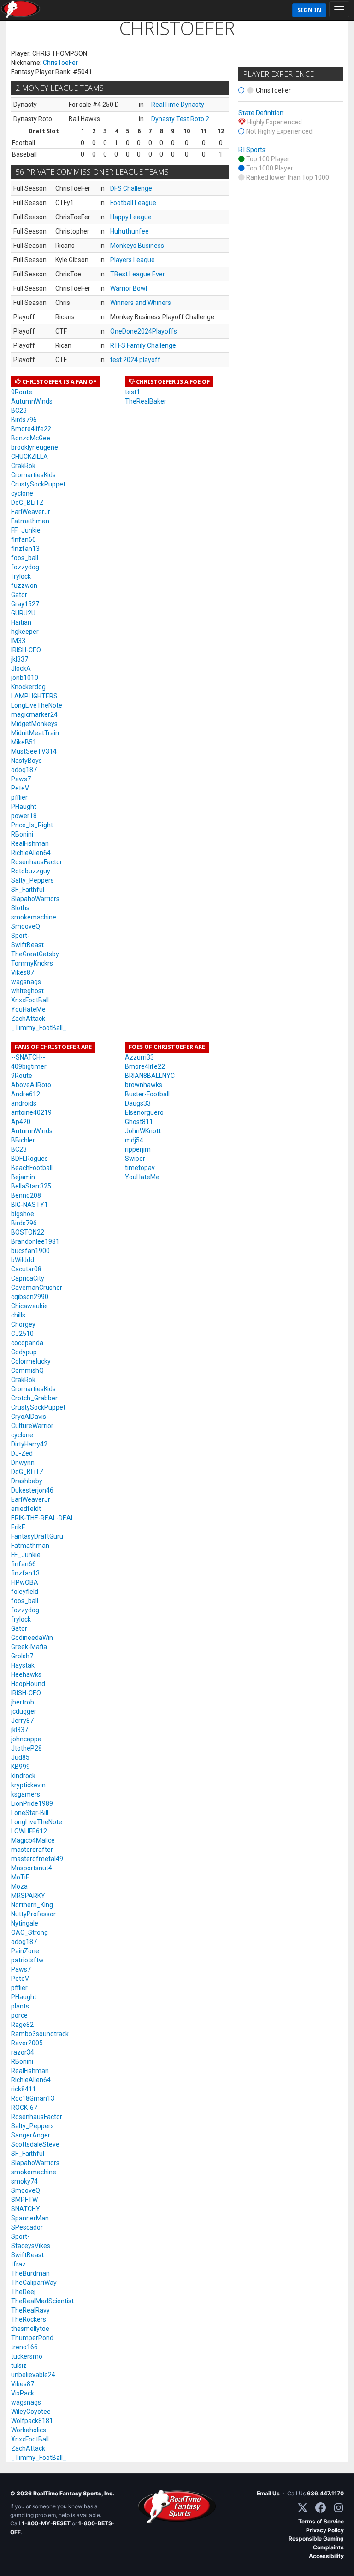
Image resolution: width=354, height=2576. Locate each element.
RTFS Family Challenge (143, 345)
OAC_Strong (29, 1932)
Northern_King (32, 1905)
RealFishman (30, 843)
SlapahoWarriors (35, 899)
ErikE (18, 1527)
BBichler (23, 1140)
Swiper (135, 1159)
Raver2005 (27, 2043)
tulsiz (19, 2365)
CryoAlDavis (29, 1417)
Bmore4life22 (31, 429)
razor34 (23, 2052)
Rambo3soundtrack (40, 2034)
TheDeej (23, 2292)
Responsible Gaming (316, 2538)
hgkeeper (25, 632)
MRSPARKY (28, 1896)
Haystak (23, 1665)
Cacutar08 (26, 1269)
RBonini (22, 834)
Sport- (20, 936)
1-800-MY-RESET (46, 2523)
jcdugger (24, 1711)
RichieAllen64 (31, 853)
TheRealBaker (146, 401)
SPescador (27, 2227)
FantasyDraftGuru (37, 1536)
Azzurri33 (139, 1057)
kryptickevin (28, 1785)
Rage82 (22, 2025)
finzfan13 (25, 549)
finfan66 (24, 539)
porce (19, 2015)
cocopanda (27, 1343)
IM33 (18, 641)
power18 (24, 816)
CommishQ (27, 1370)
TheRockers (29, 2319)
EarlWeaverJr (31, 512)
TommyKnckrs (32, 963)
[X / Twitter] (303, 2508)
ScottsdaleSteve (35, 2144)
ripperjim (138, 1149)
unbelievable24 (33, 2375)
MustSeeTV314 (34, 751)
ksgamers (26, 1794)
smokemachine (34, 917)
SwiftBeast (27, 945)
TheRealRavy (30, 2310)
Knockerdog (28, 687)
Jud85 (20, 1757)
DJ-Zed (22, 1453)
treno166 (24, 2347)
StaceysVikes (31, 2246)
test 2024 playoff (135, 360)
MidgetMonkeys (34, 724)
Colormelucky (31, 1361)
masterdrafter (32, 1850)
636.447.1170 (325, 2493)
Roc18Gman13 (33, 2098)
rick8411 (24, 2089)
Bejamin (23, 1177)
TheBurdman (30, 2273)
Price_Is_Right (32, 825)
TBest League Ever (138, 274)
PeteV (20, 788)
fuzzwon (24, 585)
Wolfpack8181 (32, 2421)
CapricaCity (28, 1278)
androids (24, 1103)
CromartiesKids (33, 475)
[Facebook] (321, 2508)
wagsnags (26, 982)
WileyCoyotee (31, 2412)
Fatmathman (30, 521)
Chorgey (23, 1324)
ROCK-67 (24, 2108)
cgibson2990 (30, 1297)
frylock (21, 576)
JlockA (21, 668)
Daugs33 (138, 1103)
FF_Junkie (26, 530)
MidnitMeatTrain (35, 733)
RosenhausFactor (37, 862)
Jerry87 (22, 1721)
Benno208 (26, 1195)
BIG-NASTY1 (29, 1205)
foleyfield (25, 1592)
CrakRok (23, 466)
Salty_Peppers (32, 880)
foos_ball (25, 558)
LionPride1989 (32, 1803)
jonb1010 (25, 678)
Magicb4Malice (33, 1840)
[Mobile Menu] (339, 9)
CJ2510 (22, 1334)
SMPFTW (24, 2200)
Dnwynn (23, 1463)
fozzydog (25, 567)
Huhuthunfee (130, 231)
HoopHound (28, 1684)
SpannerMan (30, 2218)
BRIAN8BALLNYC (150, 1076)
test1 (133, 392)
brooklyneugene (35, 447)
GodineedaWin (32, 1638)
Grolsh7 (22, 1656)
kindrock (23, 1776)
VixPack (23, 2393)
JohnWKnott (143, 1131)
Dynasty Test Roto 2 (180, 119)
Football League (133, 203)
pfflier (19, 797)
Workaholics (29, 2430)
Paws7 (21, 779)
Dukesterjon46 (32, 1490)
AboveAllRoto (31, 1085)
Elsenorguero (144, 1112)
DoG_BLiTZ (27, 503)
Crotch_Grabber (34, 1398)
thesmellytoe (30, 2329)
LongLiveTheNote (37, 705)
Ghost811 (139, 1122)
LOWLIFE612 (29, 1831)
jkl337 (20, 659)
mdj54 (134, 1140)
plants (20, 2006)
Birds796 (24, 420)
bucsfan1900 (30, 1251)
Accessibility (326, 2556)
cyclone (22, 493)
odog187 (24, 770)
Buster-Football (147, 1094)
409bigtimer (29, 1066)
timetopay (140, 1168)
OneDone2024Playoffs (144, 331)
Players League (133, 260)
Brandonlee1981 (35, 1241)
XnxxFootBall (30, 1000)
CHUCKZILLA (29, 457)
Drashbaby (27, 1481)
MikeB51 (24, 742)
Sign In (309, 10)
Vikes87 (23, 972)
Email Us (268, 2493)
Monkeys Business (137, 246)
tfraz (18, 2264)
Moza (19, 1886)
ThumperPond (32, 2338)
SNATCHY (26, 2209)
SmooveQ (26, 926)
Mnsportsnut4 (32, 1868)
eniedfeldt (26, 1509)
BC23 (19, 410)
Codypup (24, 1352)
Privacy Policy (325, 2530)
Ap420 (21, 1122)
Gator (19, 595)
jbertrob (23, 1702)
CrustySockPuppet (38, 484)
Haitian (21, 622)
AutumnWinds (32, 401)
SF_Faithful (28, 890)
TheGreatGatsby (35, 954)
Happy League (131, 217)
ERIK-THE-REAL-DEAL (43, 1518)
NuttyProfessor (33, 1914)
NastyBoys (27, 761)
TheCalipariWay (34, 2283)
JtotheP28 (27, 1748)
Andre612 (26, 1094)
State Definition (261, 113)
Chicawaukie (29, 1306)
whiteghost (27, 991)
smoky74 (24, 2181)
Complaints (328, 2547)
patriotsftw (27, 1960)
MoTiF (20, 1877)
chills (18, 1315)
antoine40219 (31, 1112)
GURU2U (23, 613)
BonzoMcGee (31, 438)
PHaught (24, 807)
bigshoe (23, 1214)
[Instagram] (339, 2508)
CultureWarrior (32, 1426)
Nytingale (25, 1923)
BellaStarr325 (31, 1186)
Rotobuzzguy (31, 871)
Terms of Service (321, 2521)
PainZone (25, 1951)
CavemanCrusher (37, 1288)
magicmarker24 (34, 714)
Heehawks (26, 1674)
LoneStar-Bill (30, 1813)
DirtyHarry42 (29, 1444)
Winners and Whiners (141, 303)
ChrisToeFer (60, 63)
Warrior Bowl (129, 288)
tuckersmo (27, 2356)
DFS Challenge (131, 188)
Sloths (20, 908)
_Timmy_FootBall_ (39, 1028)
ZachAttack (28, 1019)
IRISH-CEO (26, 650)
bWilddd (23, 1260)
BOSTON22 (28, 1232)
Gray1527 (25, 604)
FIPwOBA (25, 1582)
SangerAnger (31, 2135)
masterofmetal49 (37, 1859)
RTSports (252, 150)
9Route (22, 392)
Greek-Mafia (29, 1647)
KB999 (21, 1767)
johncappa (26, 1739)
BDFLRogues (29, 1159)
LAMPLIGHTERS (34, 696)
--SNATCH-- (28, 1057)
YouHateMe (28, 1009)
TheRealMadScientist (42, 2301)
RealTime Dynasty (178, 105)
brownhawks (144, 1085)
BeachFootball (32, 1168)
